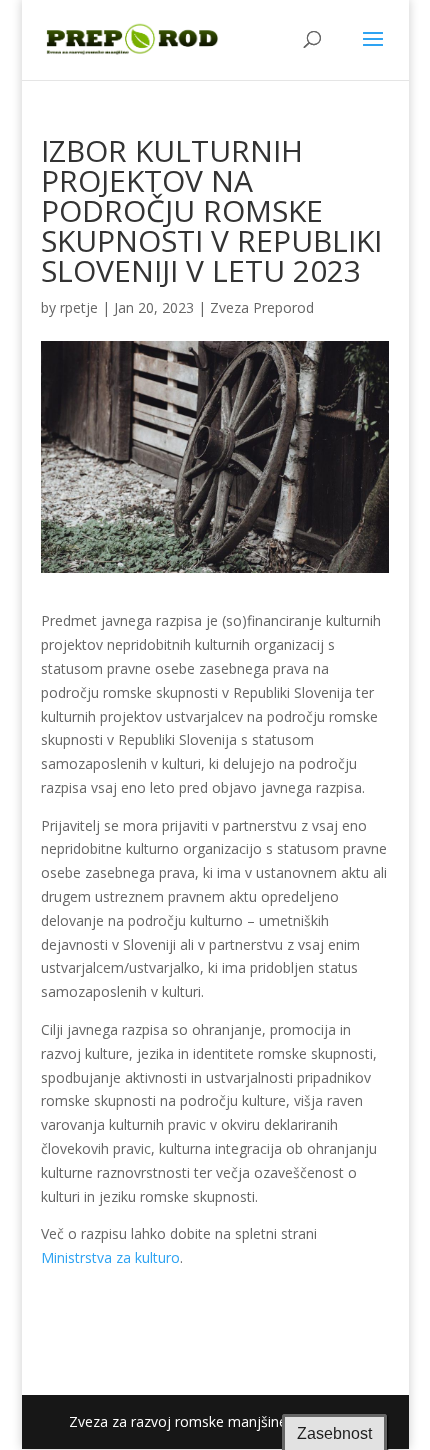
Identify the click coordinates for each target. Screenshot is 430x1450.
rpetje (79, 307)
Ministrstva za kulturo (110, 1257)
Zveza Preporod (262, 307)
